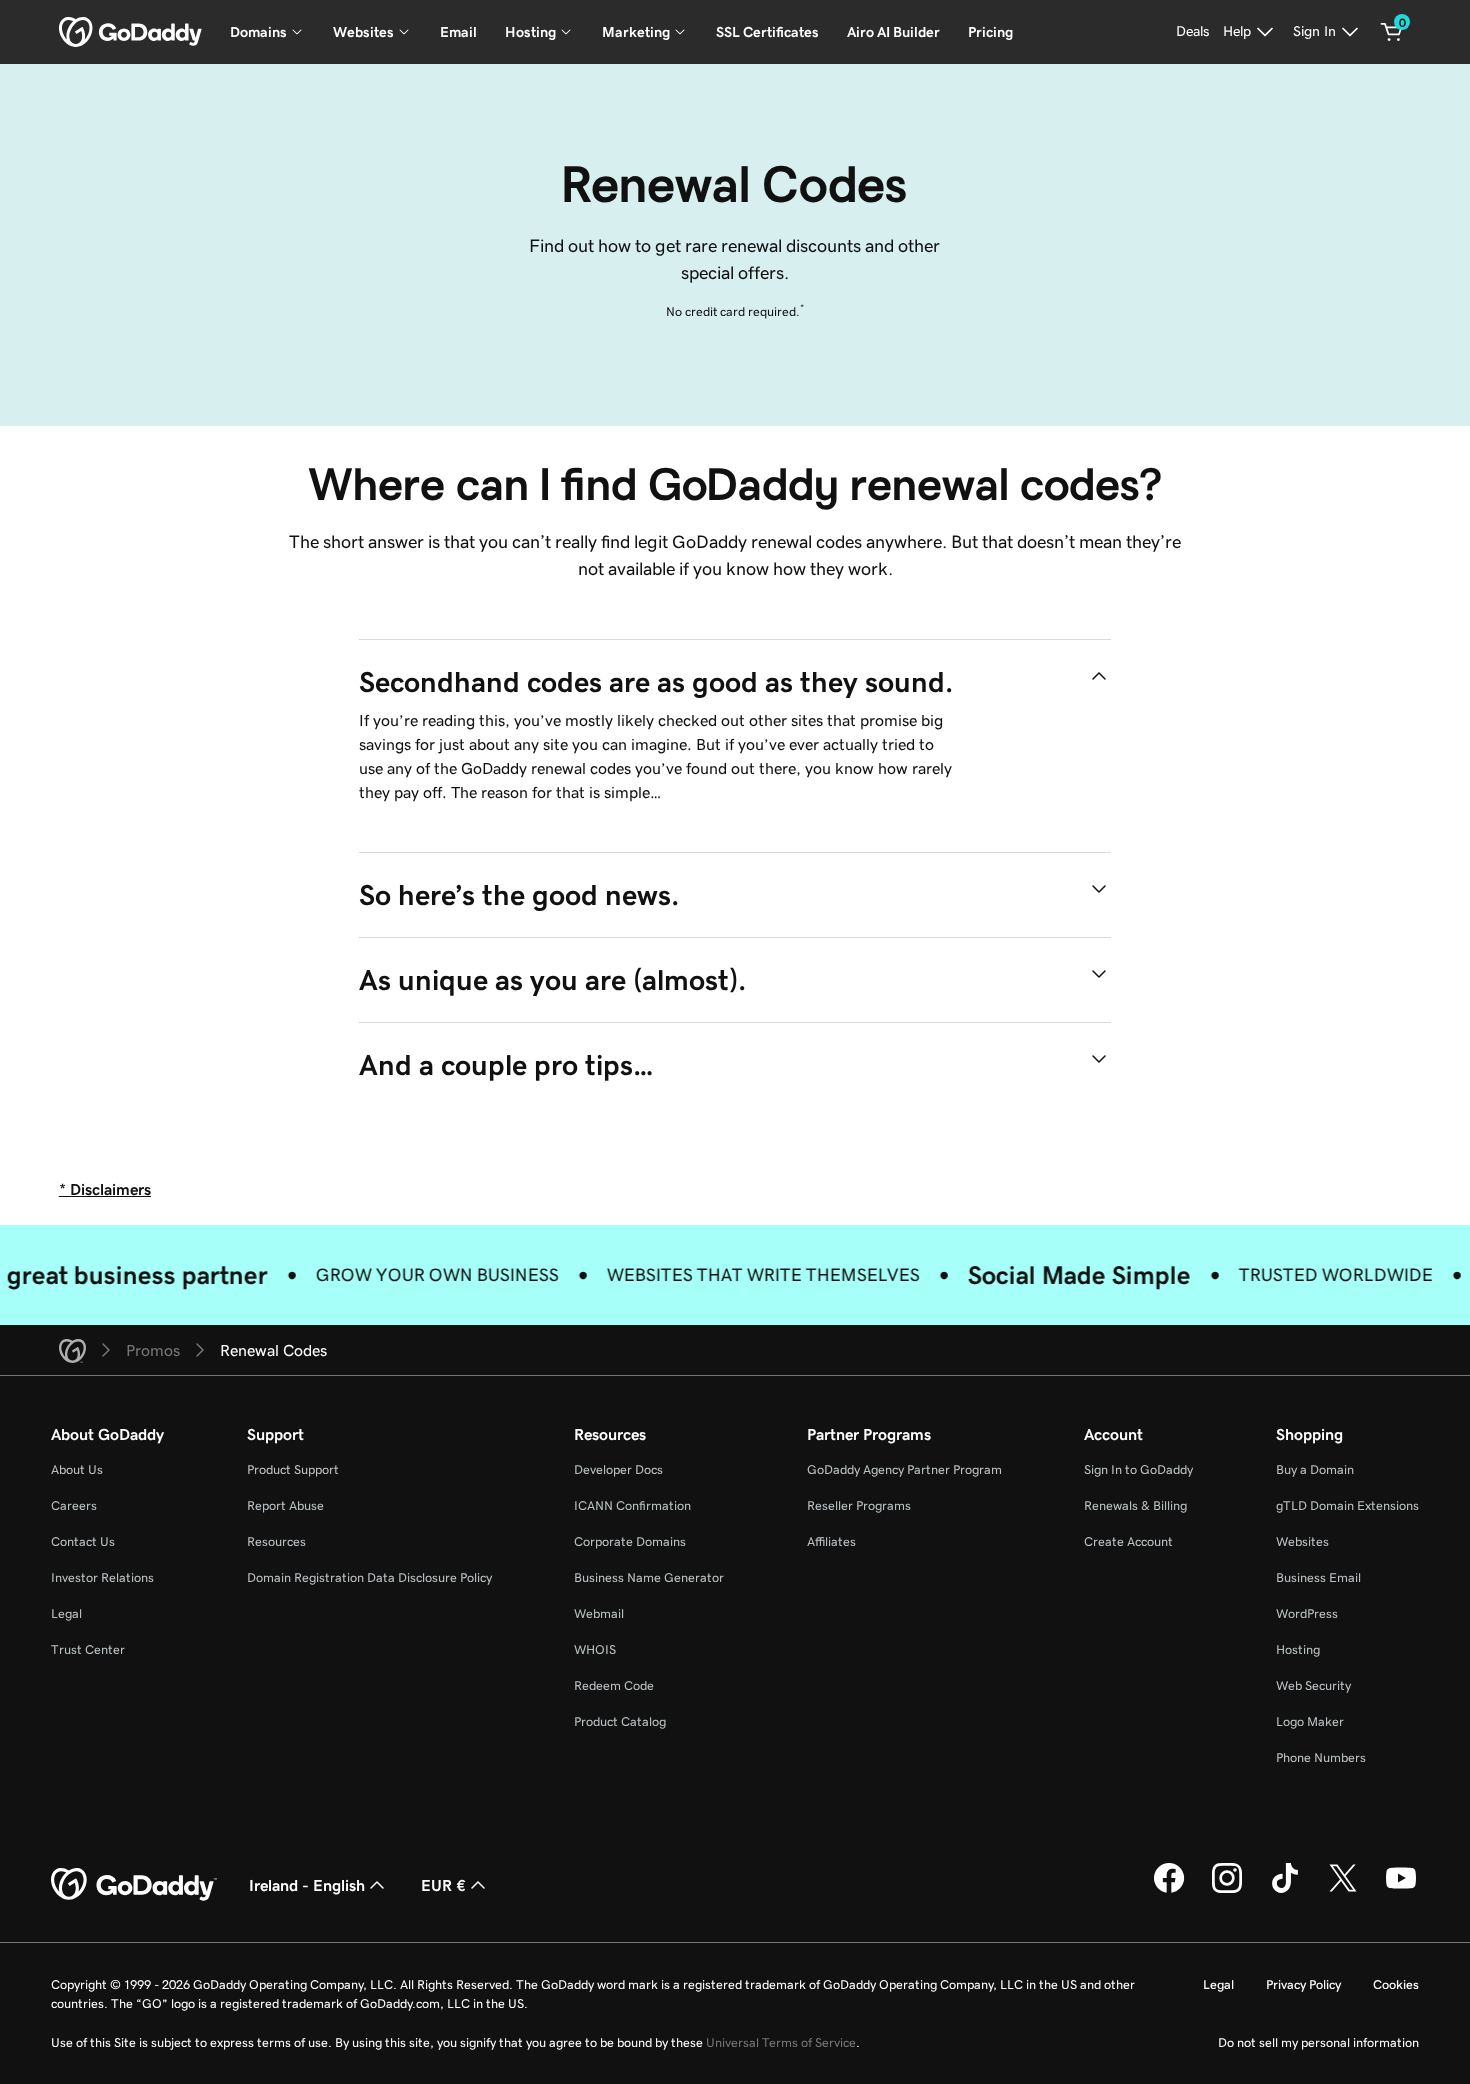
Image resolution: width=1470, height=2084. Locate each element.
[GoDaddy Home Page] (134, 1885)
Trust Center (88, 1649)
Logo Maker (1310, 1721)
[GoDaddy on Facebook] (1169, 1890)
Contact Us (83, 1541)
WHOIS (595, 1649)
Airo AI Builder (893, 32)
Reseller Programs (859, 1505)
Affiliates (831, 1541)
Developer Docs (618, 1469)
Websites (1302, 1541)
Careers (74, 1505)
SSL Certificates (767, 32)
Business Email (1318, 1577)
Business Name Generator (649, 1577)
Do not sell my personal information (1318, 2042)
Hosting (1298, 1649)
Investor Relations (102, 1577)
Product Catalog (620, 1721)
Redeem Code (614, 1685)
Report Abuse (285, 1505)
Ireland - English (307, 1885)
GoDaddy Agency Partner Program (904, 1469)
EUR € (443, 1885)
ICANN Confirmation (632, 1505)
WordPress (1307, 1613)
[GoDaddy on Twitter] (1343, 1890)
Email (458, 32)
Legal (66, 1613)
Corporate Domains (630, 1541)
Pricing (990, 32)
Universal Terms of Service (781, 2042)
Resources (276, 1541)
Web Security (1313, 1685)
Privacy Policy (1303, 1984)
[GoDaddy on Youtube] (1401, 1890)
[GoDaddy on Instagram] (1227, 1890)
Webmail (599, 1613)
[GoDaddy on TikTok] (1285, 1890)
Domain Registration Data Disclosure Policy (369, 1577)
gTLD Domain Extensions (1347, 1505)
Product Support (293, 1469)
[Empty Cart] (1392, 32)
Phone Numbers (1321, 1757)
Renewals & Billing (1135, 1505)
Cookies (1396, 1984)
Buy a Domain (1315, 1469)
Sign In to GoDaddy (1138, 1469)
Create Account (1128, 1541)
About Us (77, 1469)
